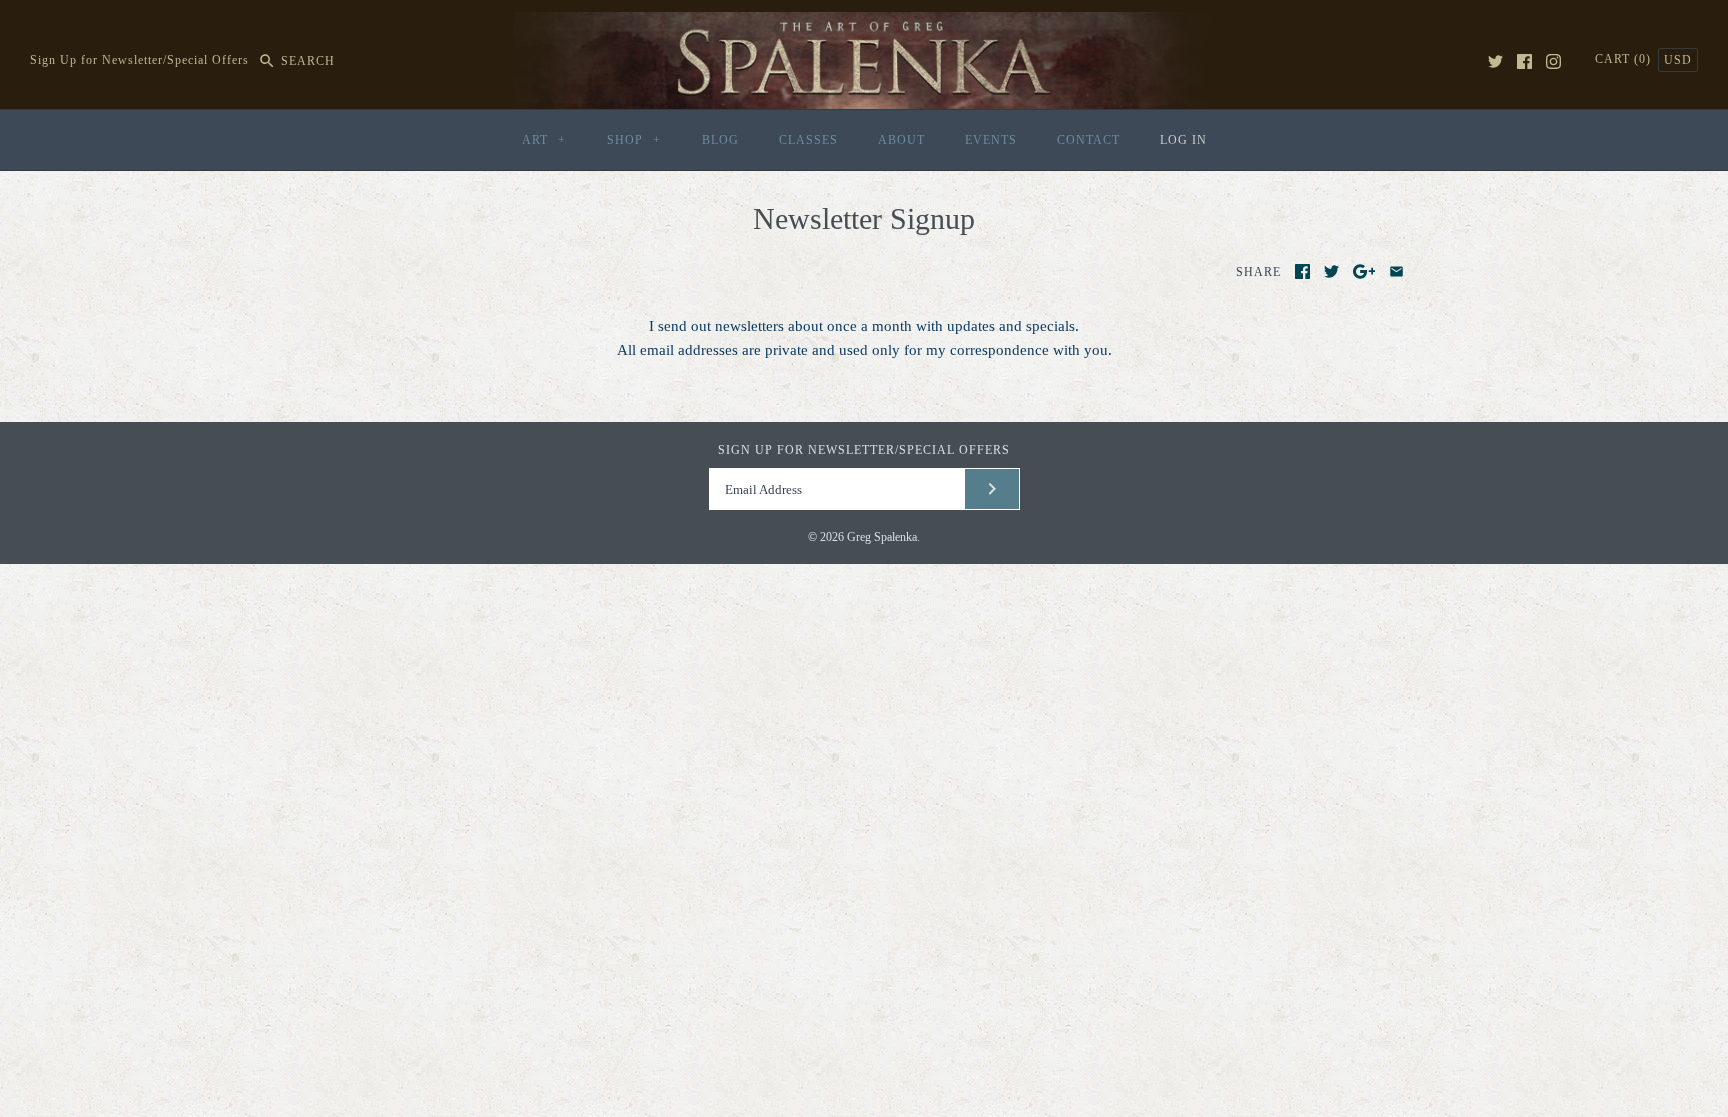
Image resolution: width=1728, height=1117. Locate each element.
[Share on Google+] (1364, 271)
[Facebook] (1524, 61)
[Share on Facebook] (1302, 271)
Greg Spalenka (882, 537)
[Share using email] (1396, 271)
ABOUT (901, 140)
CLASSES (808, 140)
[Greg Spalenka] (864, 24)
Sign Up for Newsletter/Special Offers (139, 61)
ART (544, 140)
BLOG (720, 140)
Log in (1183, 140)
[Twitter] (1495, 61)
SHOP (634, 140)
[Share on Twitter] (1331, 271)
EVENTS (991, 140)
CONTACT (1088, 140)
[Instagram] (1553, 61)
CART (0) (1625, 59)
